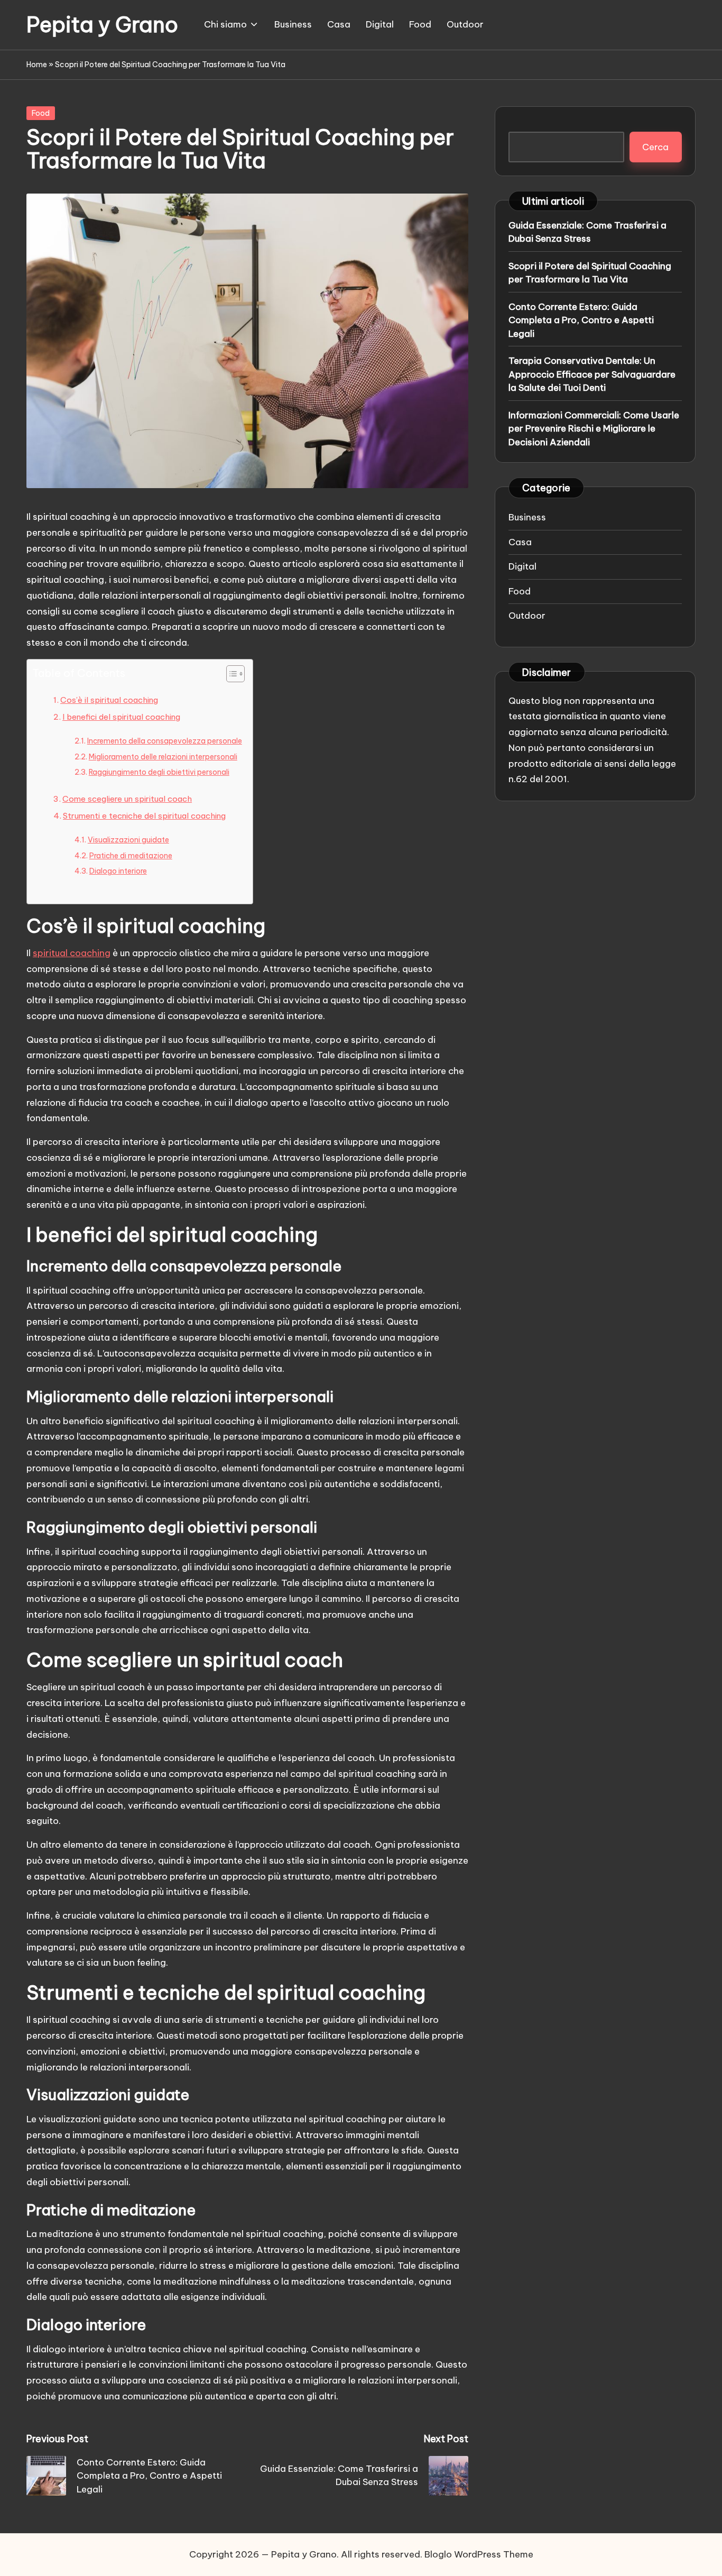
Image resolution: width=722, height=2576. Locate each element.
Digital (522, 566)
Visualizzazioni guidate (128, 840)
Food (41, 113)
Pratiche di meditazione (131, 856)
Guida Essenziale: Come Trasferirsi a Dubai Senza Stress (587, 232)
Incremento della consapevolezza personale (165, 741)
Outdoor (527, 615)
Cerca (655, 146)
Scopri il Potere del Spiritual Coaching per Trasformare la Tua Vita (590, 272)
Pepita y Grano (102, 25)
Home (37, 65)
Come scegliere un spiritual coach (127, 799)
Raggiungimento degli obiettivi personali (159, 772)
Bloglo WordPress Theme (479, 2554)
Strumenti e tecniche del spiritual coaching (144, 816)
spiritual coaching (72, 953)
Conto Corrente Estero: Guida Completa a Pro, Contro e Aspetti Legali (581, 320)
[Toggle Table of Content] (230, 674)
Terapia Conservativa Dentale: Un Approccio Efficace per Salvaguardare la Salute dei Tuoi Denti (592, 374)
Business (527, 517)
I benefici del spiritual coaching (121, 717)
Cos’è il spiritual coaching (109, 700)
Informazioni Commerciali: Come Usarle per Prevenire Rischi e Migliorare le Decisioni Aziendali (594, 428)
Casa (520, 542)
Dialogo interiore (118, 871)
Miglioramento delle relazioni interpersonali (163, 757)
